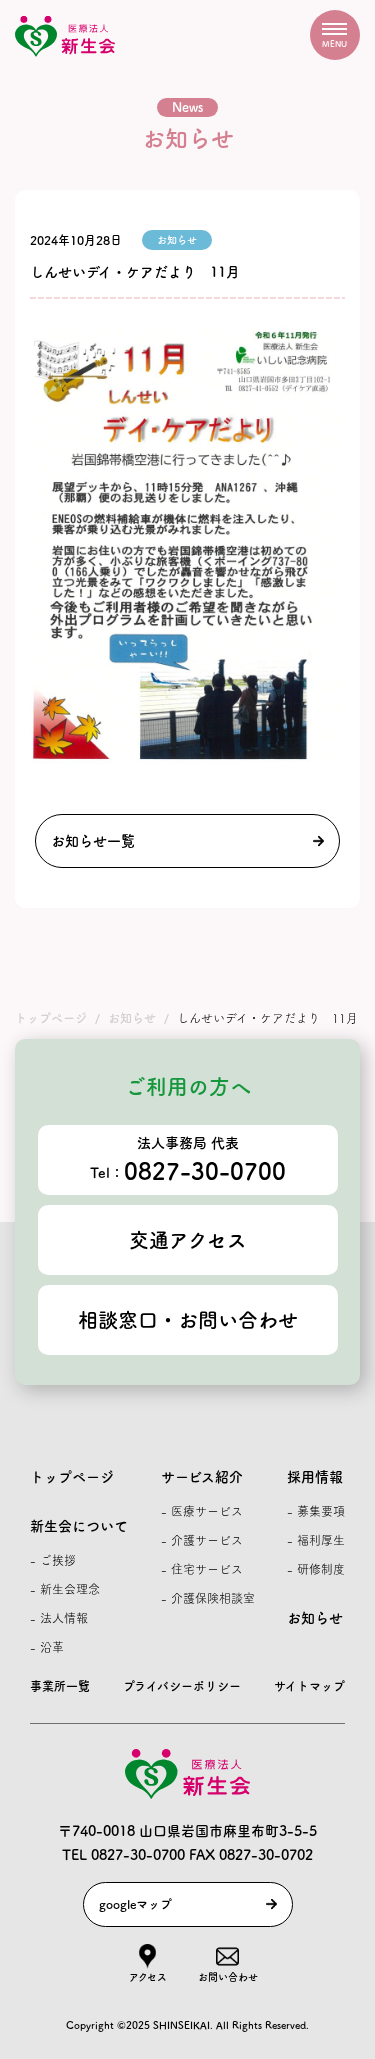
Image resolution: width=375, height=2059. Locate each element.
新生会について (79, 1526)
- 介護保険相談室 (208, 1598)
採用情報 (315, 1477)
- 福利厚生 (316, 1540)
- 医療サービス (202, 1511)
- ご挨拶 (53, 1560)
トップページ (72, 1477)
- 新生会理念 (65, 1589)
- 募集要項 (316, 1511)
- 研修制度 (316, 1569)
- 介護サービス (202, 1540)
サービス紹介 (202, 1477)
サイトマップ (309, 1686)
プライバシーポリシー (182, 1686)
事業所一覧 (60, 1686)
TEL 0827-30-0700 (123, 1855)
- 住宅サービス (202, 1569)
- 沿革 (47, 1647)
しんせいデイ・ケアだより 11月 (135, 272)
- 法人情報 (59, 1618)
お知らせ (315, 1618)
